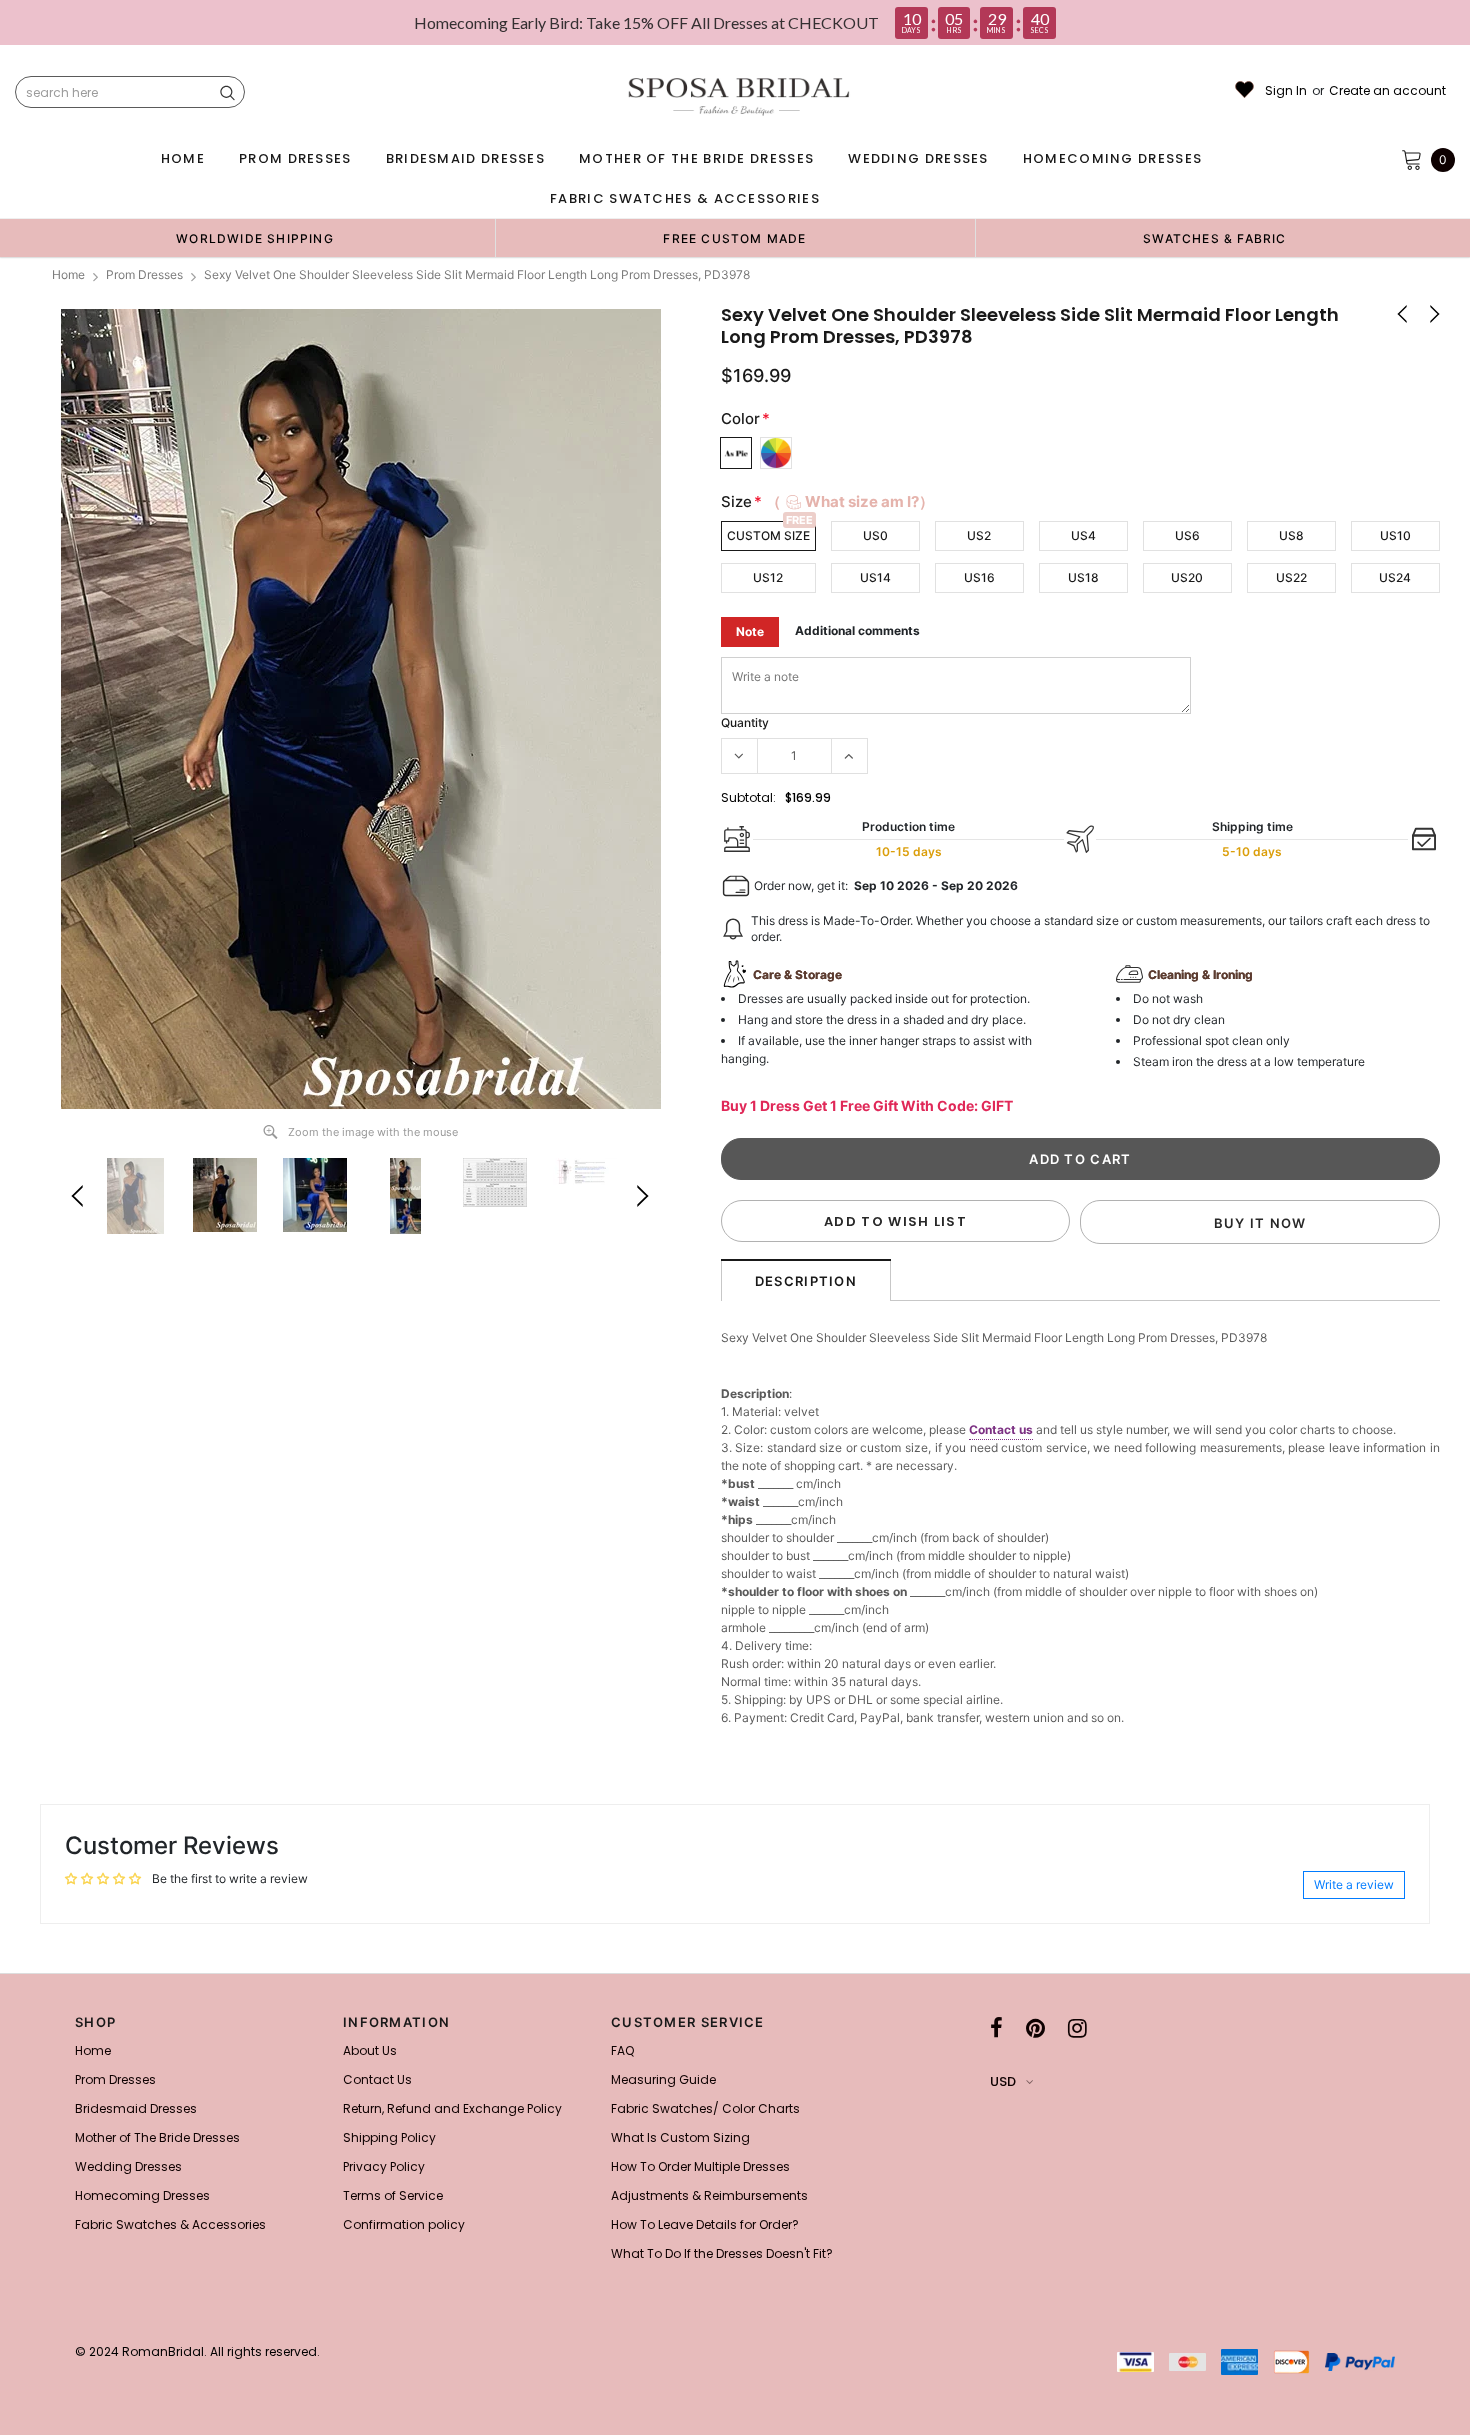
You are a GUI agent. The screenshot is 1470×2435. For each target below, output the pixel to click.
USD (1003, 2081)
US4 (1083, 535)
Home (68, 274)
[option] (255, 238)
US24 (1395, 577)
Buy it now (1260, 1223)
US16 (979, 577)
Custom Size (768, 535)
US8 (1291, 535)
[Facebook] (996, 2028)
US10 (1395, 535)
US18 (1083, 577)
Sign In (1286, 91)
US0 (875, 535)
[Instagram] (1077, 2028)
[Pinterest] (1035, 2028)
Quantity (745, 722)
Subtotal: (748, 797)
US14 (875, 577)
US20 (1187, 577)
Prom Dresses (144, 274)
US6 (1187, 535)
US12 (768, 577)
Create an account (1387, 91)
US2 (979, 535)
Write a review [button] (1354, 1884)
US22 (1291, 577)
